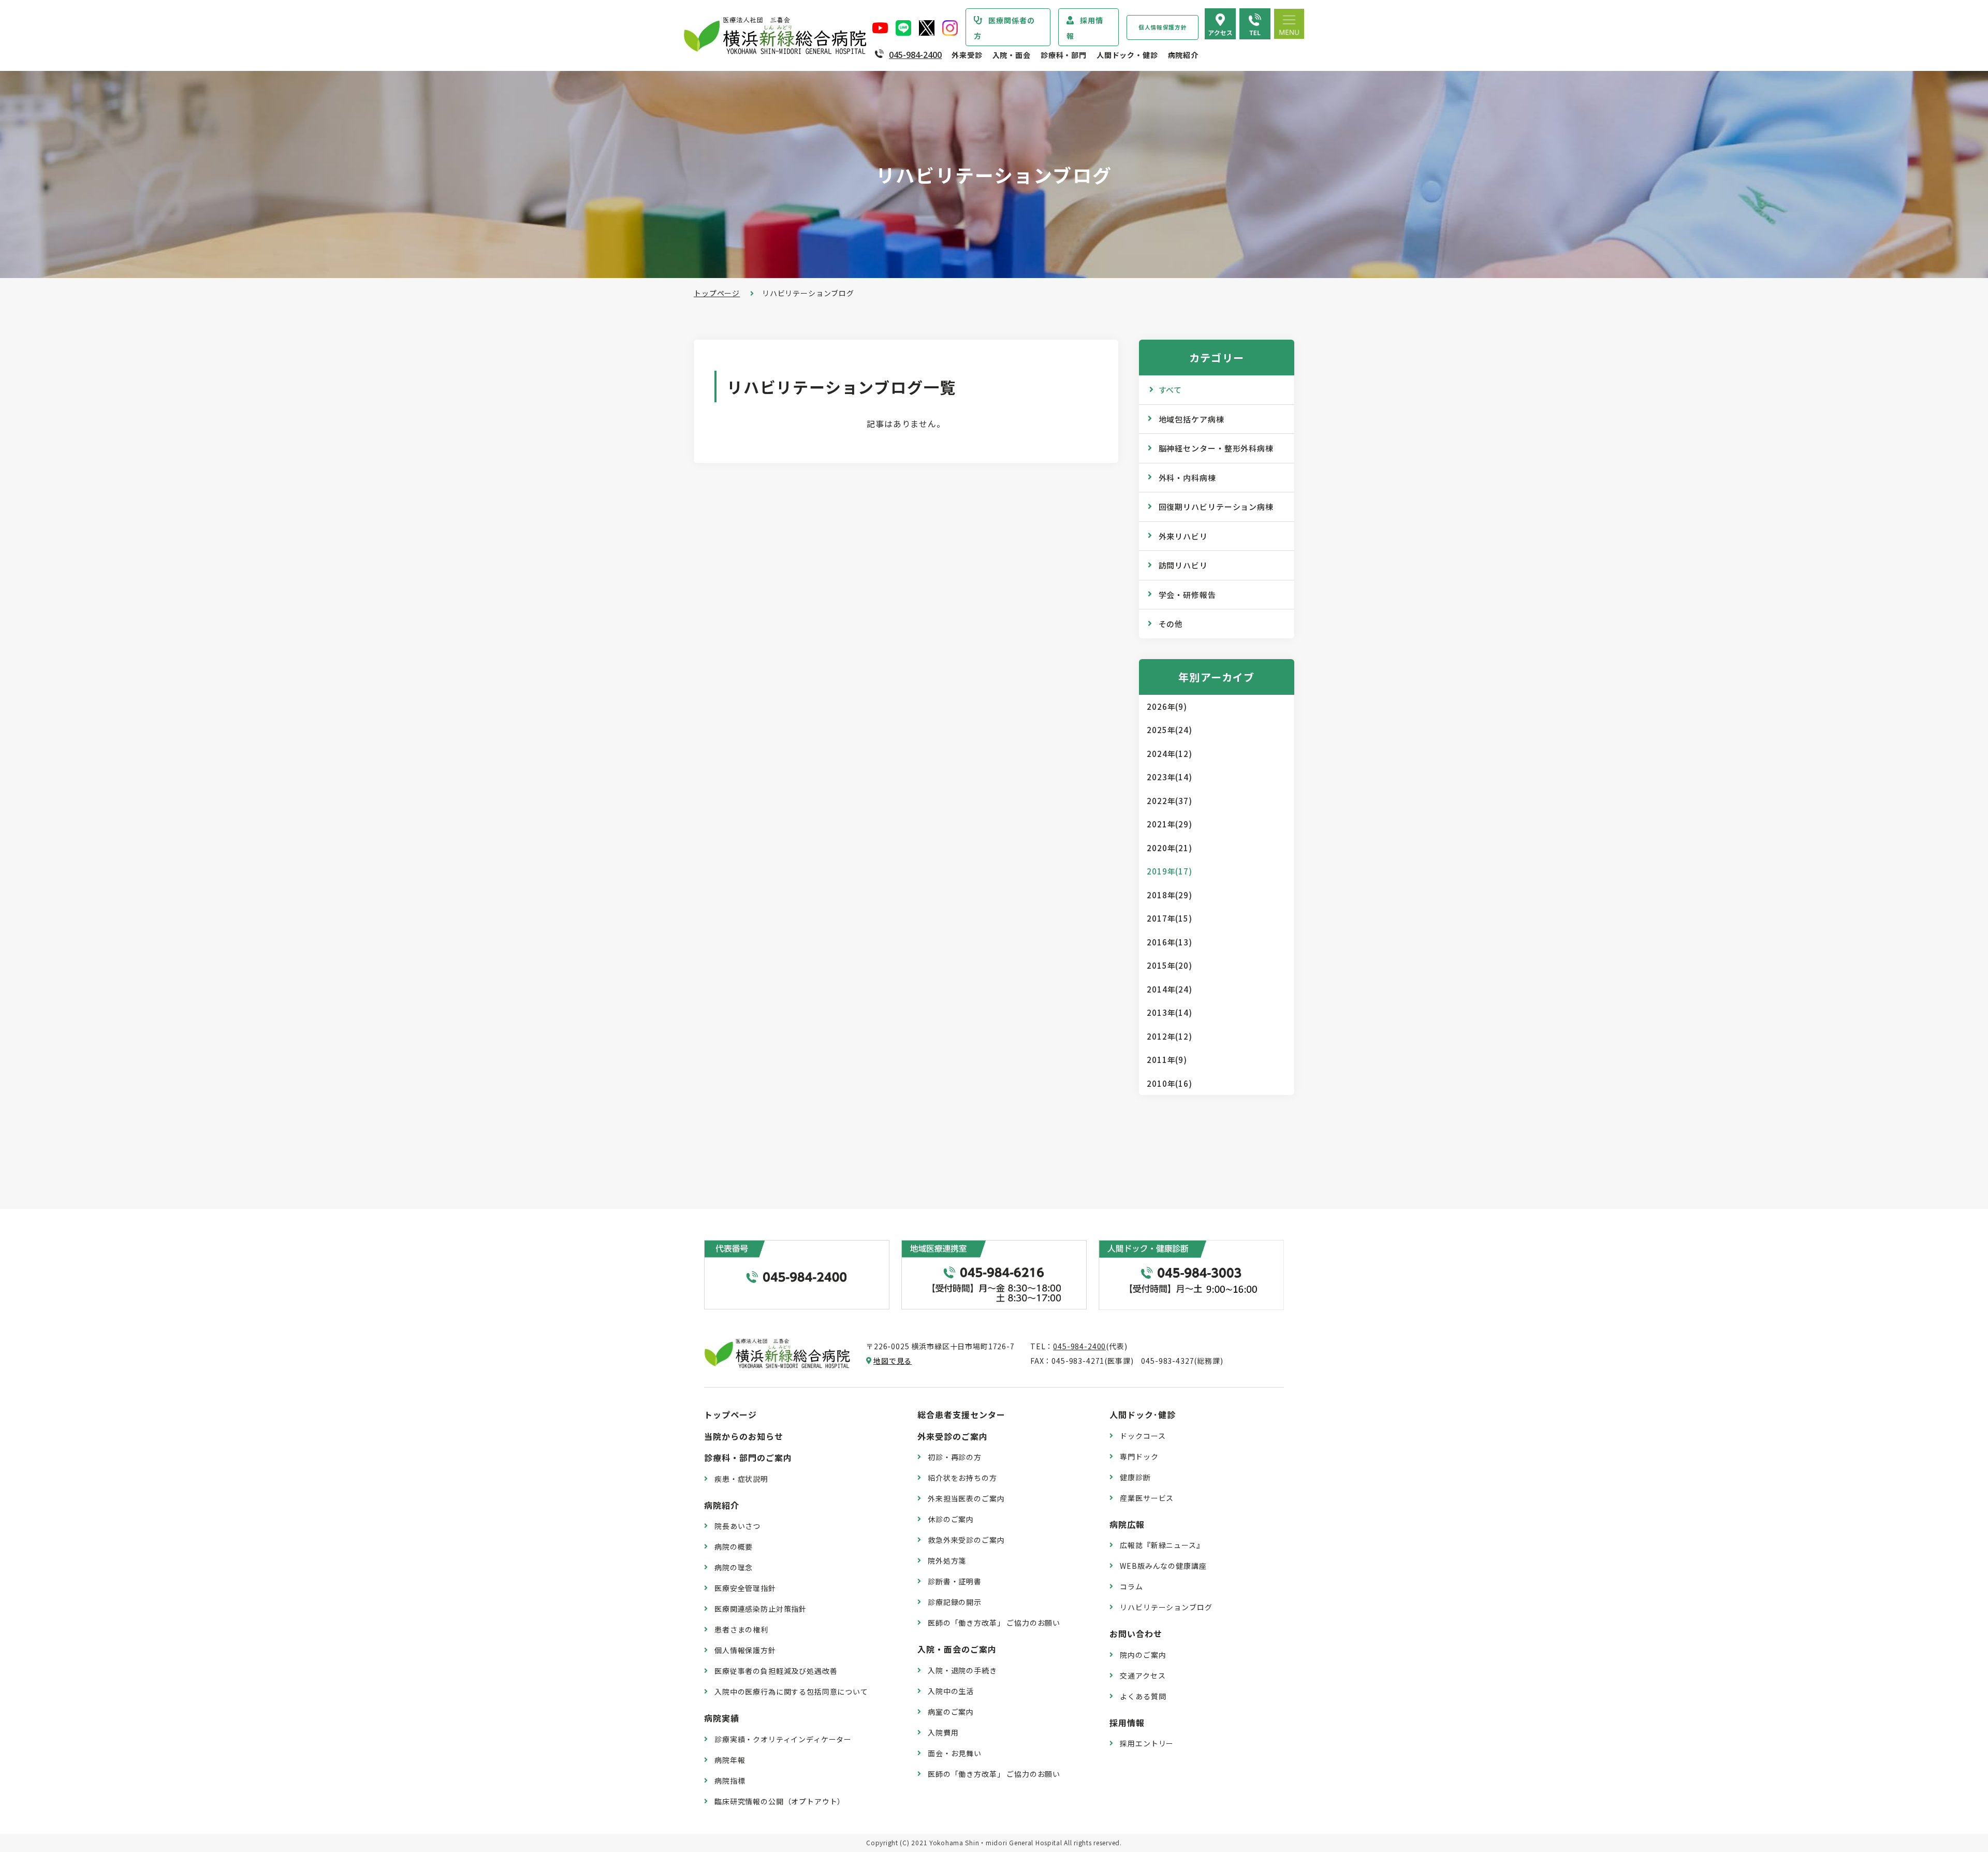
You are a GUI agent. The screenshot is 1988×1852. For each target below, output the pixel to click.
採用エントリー (1147, 1743)
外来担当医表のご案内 (966, 1498)
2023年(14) (1170, 777)
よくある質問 (1143, 1696)
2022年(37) (1170, 801)
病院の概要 (734, 1547)
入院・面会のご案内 (957, 1649)
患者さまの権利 (741, 1629)
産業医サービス (1147, 1498)
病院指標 (730, 1781)
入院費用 (943, 1732)
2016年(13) (1170, 942)
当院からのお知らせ (744, 1436)
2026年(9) (1167, 706)
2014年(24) (1170, 989)
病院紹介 (1183, 55)
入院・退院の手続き (962, 1670)
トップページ (717, 293)
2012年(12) (1170, 1036)
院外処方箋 (947, 1561)
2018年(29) (1170, 895)
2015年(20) (1170, 965)
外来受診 (967, 55)
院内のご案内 (1143, 1655)
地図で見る (893, 1361)
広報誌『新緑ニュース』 (1162, 1545)
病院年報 (730, 1760)
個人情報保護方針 (1163, 27)
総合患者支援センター (961, 1414)
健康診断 (1135, 1477)
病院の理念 (734, 1567)
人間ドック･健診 (1143, 1414)
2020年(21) (1170, 848)
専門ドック (1139, 1456)
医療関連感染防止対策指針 (761, 1609)
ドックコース (1143, 1436)
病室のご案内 (951, 1712)
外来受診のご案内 (953, 1436)
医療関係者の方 (1004, 28)
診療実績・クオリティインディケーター (783, 1739)
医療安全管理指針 (745, 1588)
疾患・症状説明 (741, 1479)
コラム (1131, 1586)
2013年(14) (1170, 1012)
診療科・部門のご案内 (748, 1457)
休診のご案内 (951, 1519)
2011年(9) (1167, 1060)
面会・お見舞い (955, 1753)
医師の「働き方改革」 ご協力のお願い (994, 1623)
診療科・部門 (1064, 55)
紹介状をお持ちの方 (962, 1478)
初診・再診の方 (955, 1457)
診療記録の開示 (955, 1602)
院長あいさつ (737, 1526)
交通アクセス (1143, 1675)
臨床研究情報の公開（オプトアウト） (780, 1801)
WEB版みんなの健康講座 (1163, 1566)
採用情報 (1085, 28)
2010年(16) (1170, 1083)
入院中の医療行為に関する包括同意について (791, 1691)
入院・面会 (1012, 55)
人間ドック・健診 (1127, 55)
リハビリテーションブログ (1166, 1607)
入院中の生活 (951, 1691)
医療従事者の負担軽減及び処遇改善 (776, 1671)
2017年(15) (1170, 918)
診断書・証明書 (955, 1581)
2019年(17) (1170, 871)
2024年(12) (1170, 754)
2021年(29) (1170, 824)
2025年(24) (1170, 730)
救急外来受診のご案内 (966, 1540)
